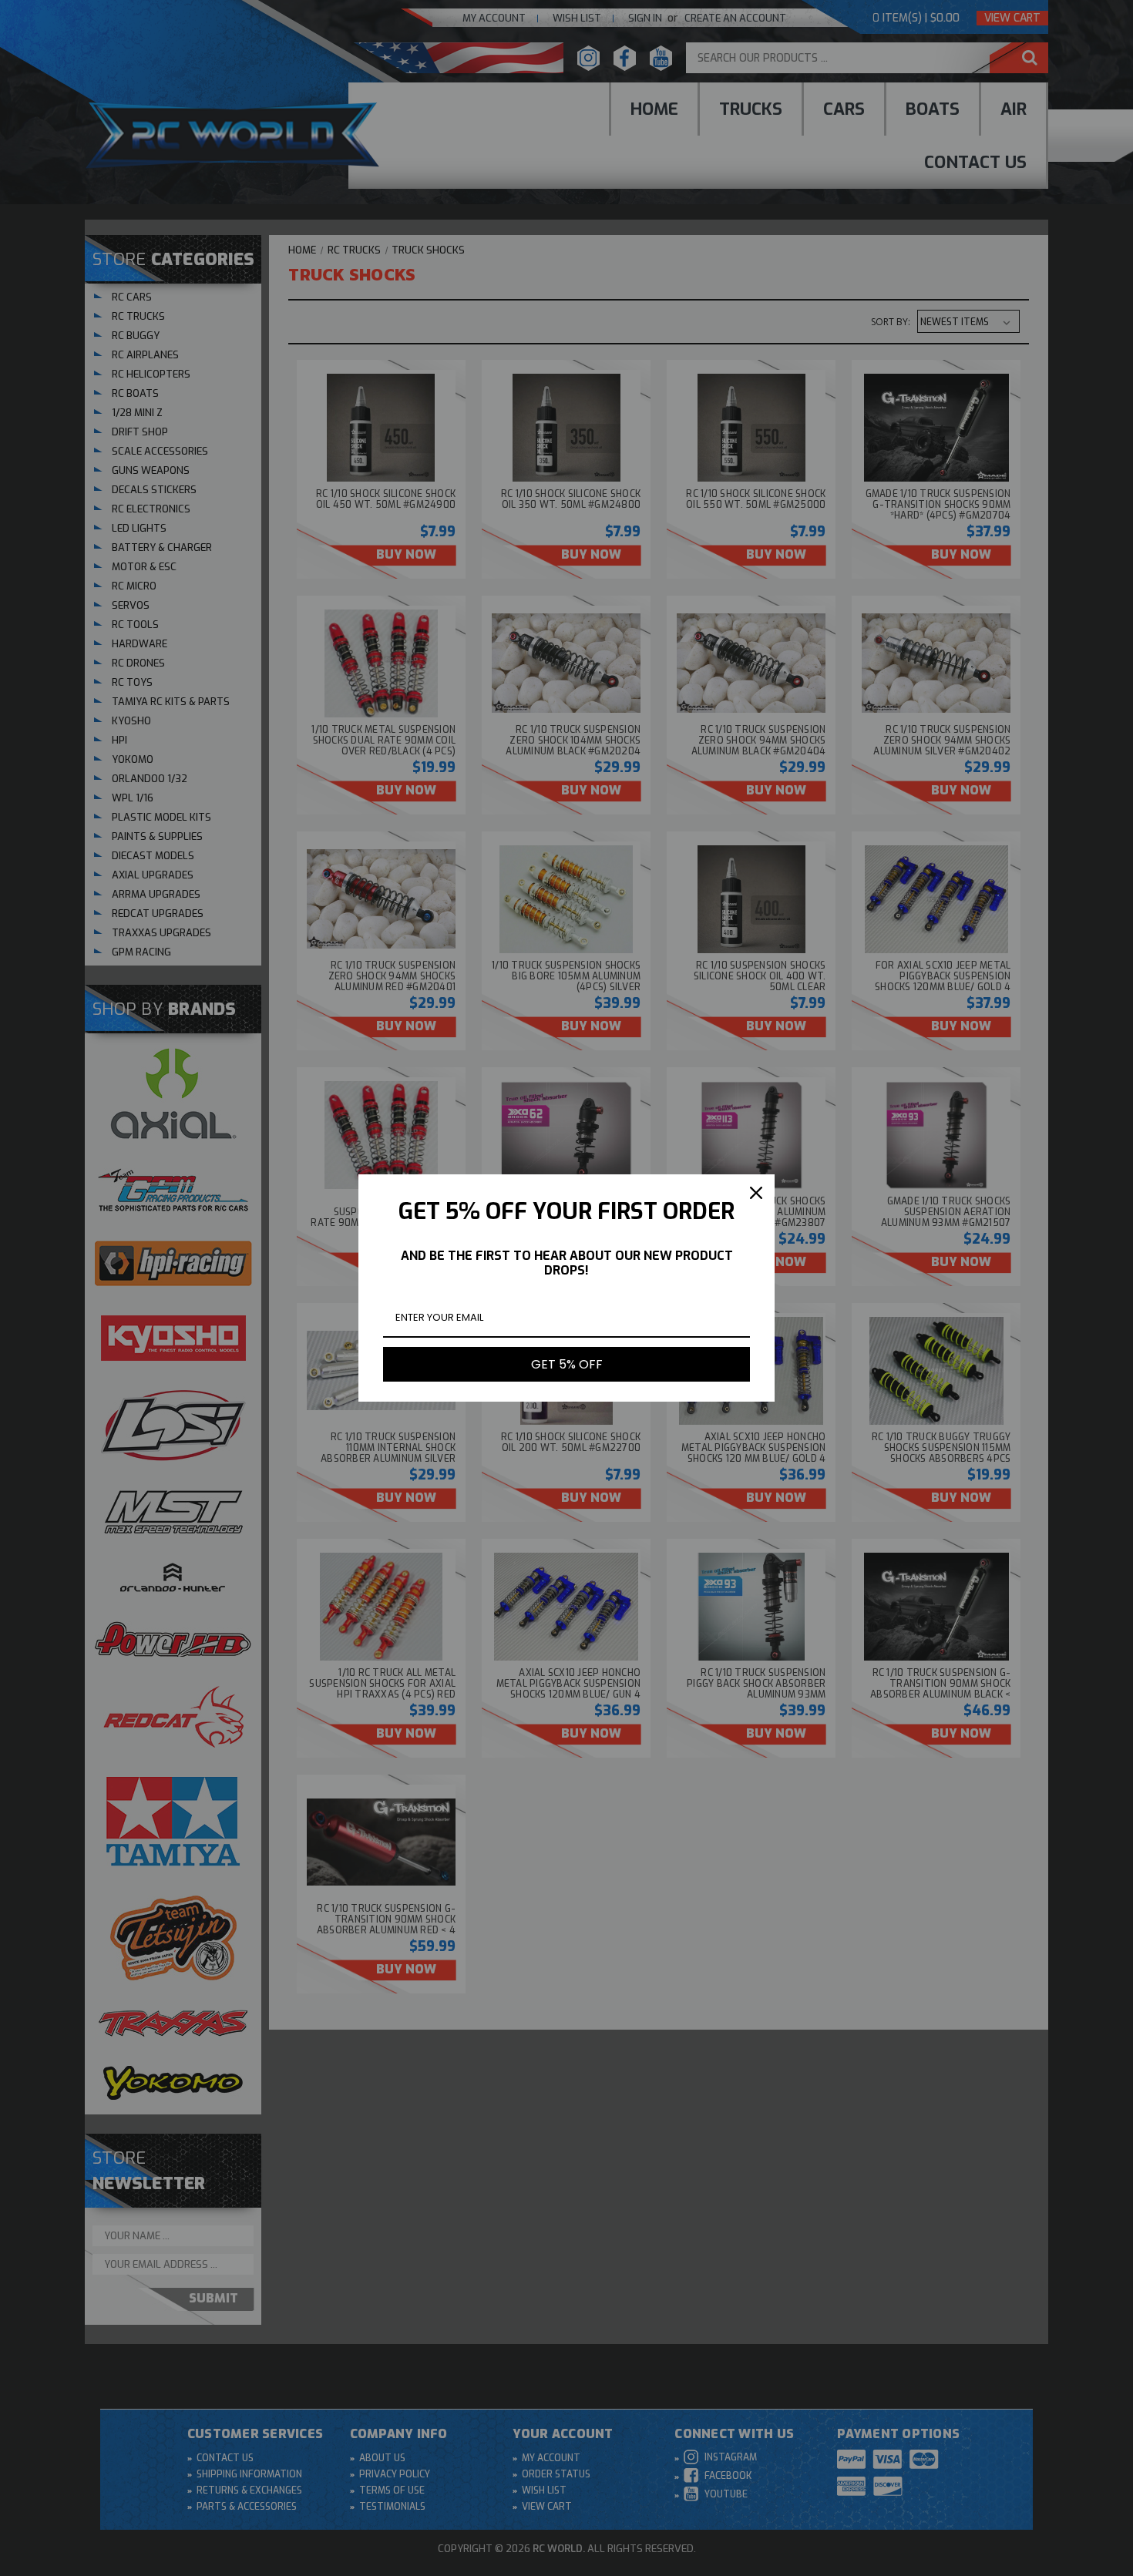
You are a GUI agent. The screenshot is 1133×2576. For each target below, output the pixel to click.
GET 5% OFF (567, 1364)
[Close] (756, 1193)
